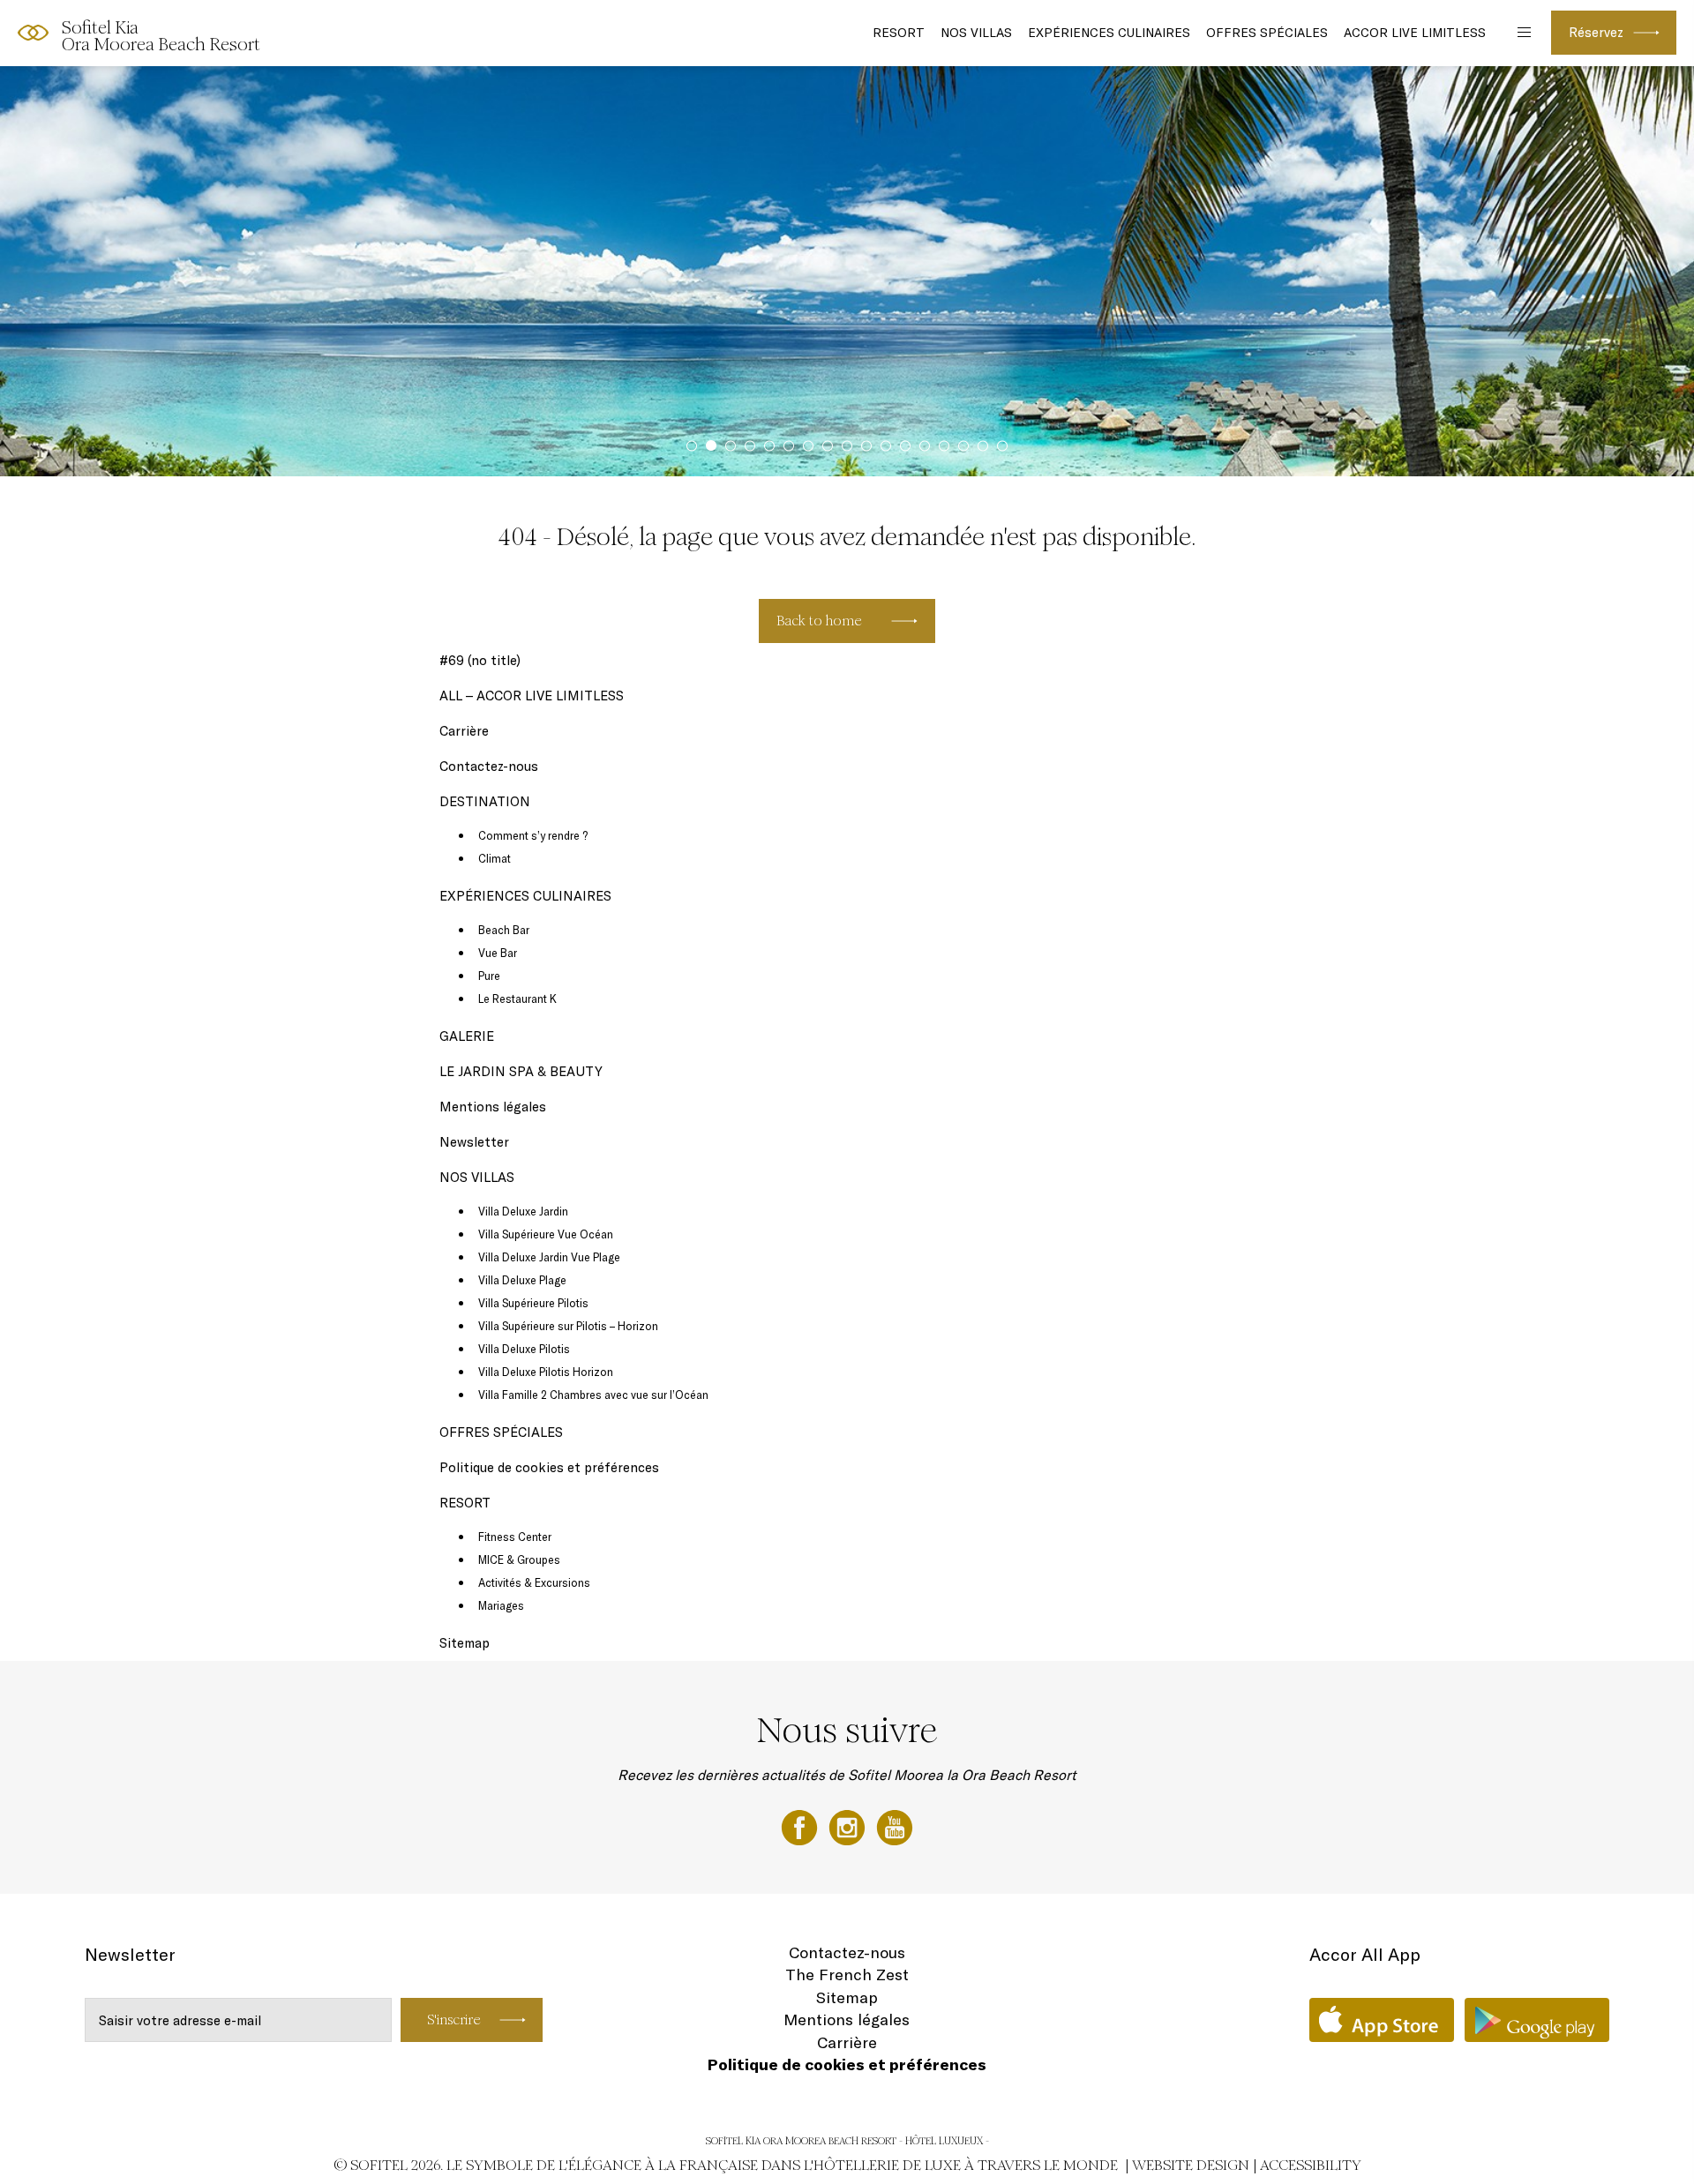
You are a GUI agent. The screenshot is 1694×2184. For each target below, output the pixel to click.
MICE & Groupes (519, 1559)
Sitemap (465, 1643)
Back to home (819, 621)
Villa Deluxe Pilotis (524, 1349)
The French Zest (847, 1975)
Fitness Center (515, 1537)
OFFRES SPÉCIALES (1267, 33)
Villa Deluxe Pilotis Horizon (546, 1372)
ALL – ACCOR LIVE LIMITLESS (532, 696)
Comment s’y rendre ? (533, 835)
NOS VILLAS (976, 33)
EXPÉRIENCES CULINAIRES (1109, 33)
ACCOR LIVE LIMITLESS (1415, 33)
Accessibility (1311, 2165)
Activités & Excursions (534, 1582)
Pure (489, 976)
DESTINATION (485, 801)
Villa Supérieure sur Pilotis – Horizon (568, 1326)
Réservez (1596, 32)
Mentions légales (493, 1107)
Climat (495, 858)
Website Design (1191, 2165)
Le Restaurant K (517, 999)
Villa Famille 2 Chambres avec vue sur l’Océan (593, 1395)
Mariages (501, 1605)
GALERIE (467, 1036)
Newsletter (474, 1142)
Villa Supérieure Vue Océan (547, 1234)
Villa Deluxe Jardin (525, 1211)
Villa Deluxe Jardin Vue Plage (551, 1257)
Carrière (464, 731)
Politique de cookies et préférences (549, 1467)
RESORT (899, 33)
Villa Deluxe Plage (522, 1280)
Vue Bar (498, 953)
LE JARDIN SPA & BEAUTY (521, 1071)
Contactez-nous (489, 766)
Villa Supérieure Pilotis (533, 1303)
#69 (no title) (480, 660)
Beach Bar (504, 930)
